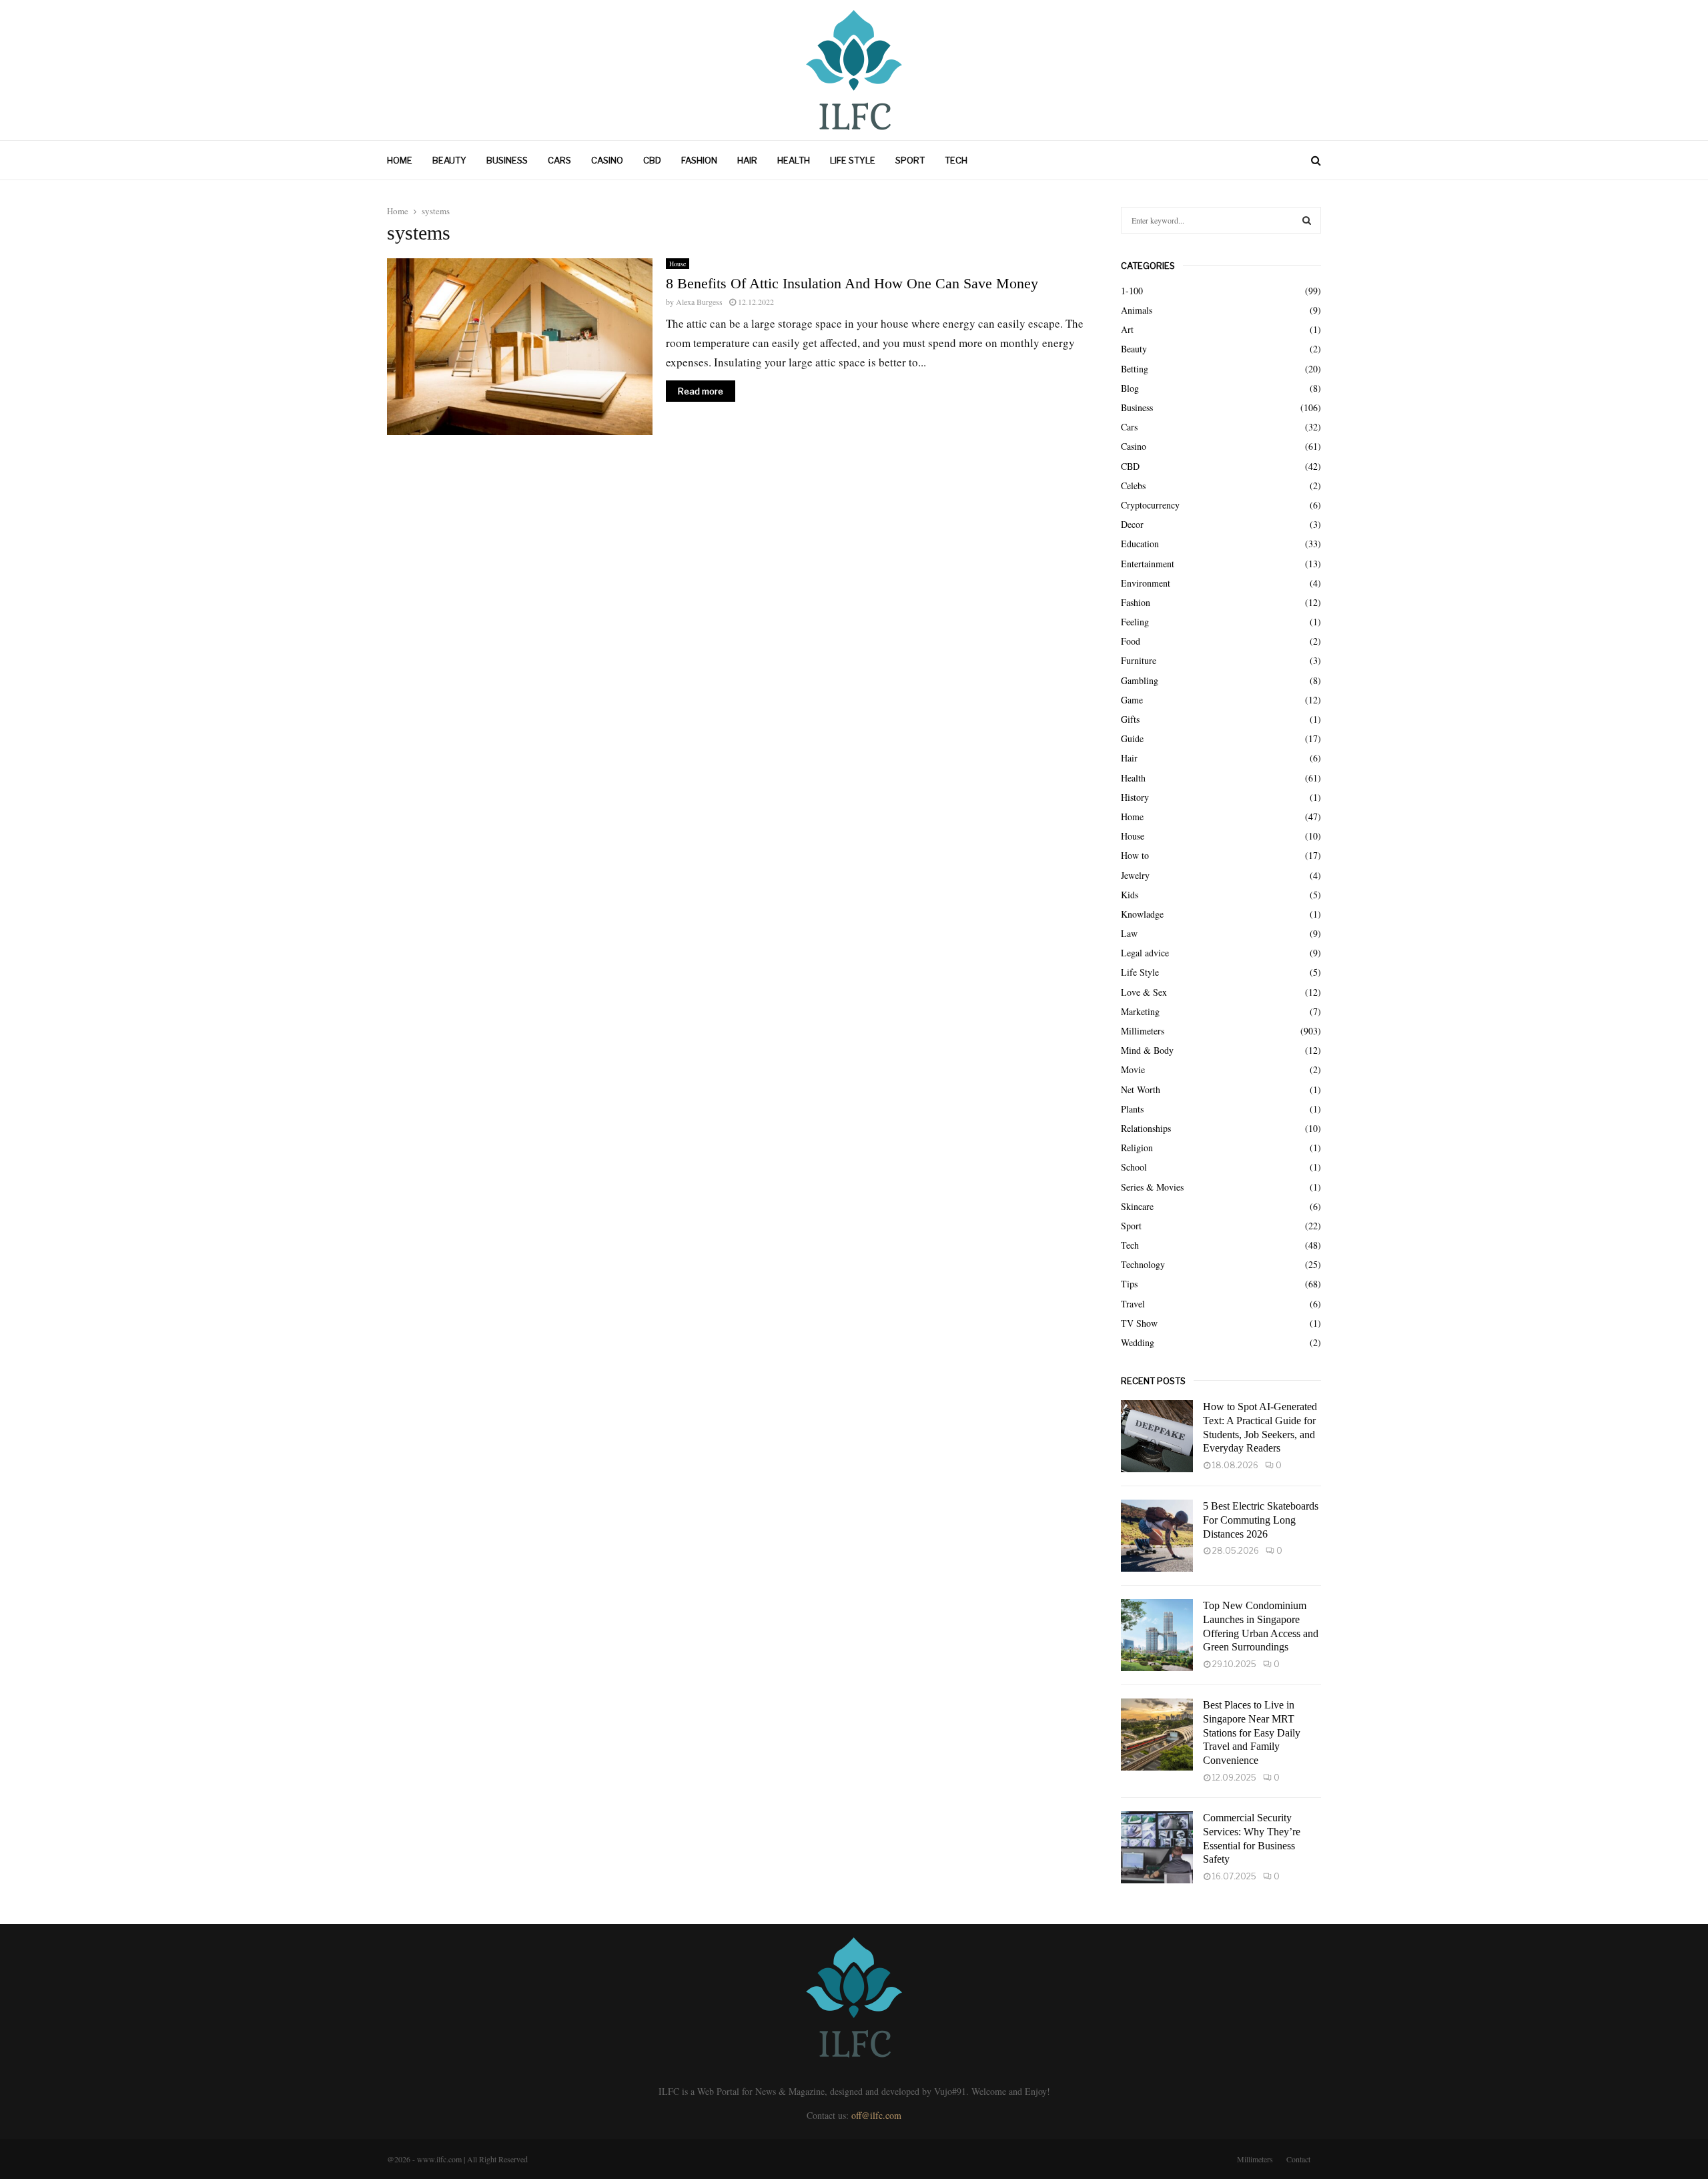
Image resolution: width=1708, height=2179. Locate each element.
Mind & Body (1147, 1050)
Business (507, 160)
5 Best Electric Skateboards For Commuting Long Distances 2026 (1261, 1520)
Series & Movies (1152, 1187)
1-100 (1132, 291)
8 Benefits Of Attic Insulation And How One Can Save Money (852, 283)
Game (1132, 700)
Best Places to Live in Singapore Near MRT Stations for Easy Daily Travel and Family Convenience (1252, 1733)
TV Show (1139, 1323)
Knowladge (1142, 914)
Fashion (699, 160)
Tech (956, 160)
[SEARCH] (1307, 220)
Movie (1133, 1069)
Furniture (1139, 660)
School (1134, 1167)
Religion (1137, 1148)
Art (1127, 329)
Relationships (1146, 1128)
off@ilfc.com (876, 2115)
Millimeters (1143, 1031)
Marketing (1140, 1011)
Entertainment (1148, 564)
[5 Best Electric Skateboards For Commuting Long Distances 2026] (1157, 1536)
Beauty (449, 160)
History (1135, 797)
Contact (1298, 2159)
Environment (1146, 583)
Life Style (853, 160)
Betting (1135, 369)
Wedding (1138, 1342)
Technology (1143, 1264)
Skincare (1137, 1206)
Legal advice (1145, 953)
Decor (1132, 524)
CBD (652, 160)
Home (400, 160)
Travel (1133, 1304)
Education (1140, 544)
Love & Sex (1144, 992)
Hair (747, 160)
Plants (1132, 1109)
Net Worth (1141, 1089)
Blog (1130, 388)
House (678, 264)
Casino (607, 160)
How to (1135, 855)
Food (1131, 641)
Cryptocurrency (1150, 505)
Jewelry (1135, 875)
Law (1129, 933)
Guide (1132, 738)
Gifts (1130, 719)
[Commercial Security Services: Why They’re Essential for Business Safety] (1157, 1847)
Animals (1137, 310)
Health (794, 160)
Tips (1129, 1284)
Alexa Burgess (699, 302)
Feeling (1135, 622)
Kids (1130, 895)
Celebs (1133, 486)
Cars (559, 160)
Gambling (1140, 680)
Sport (910, 160)
